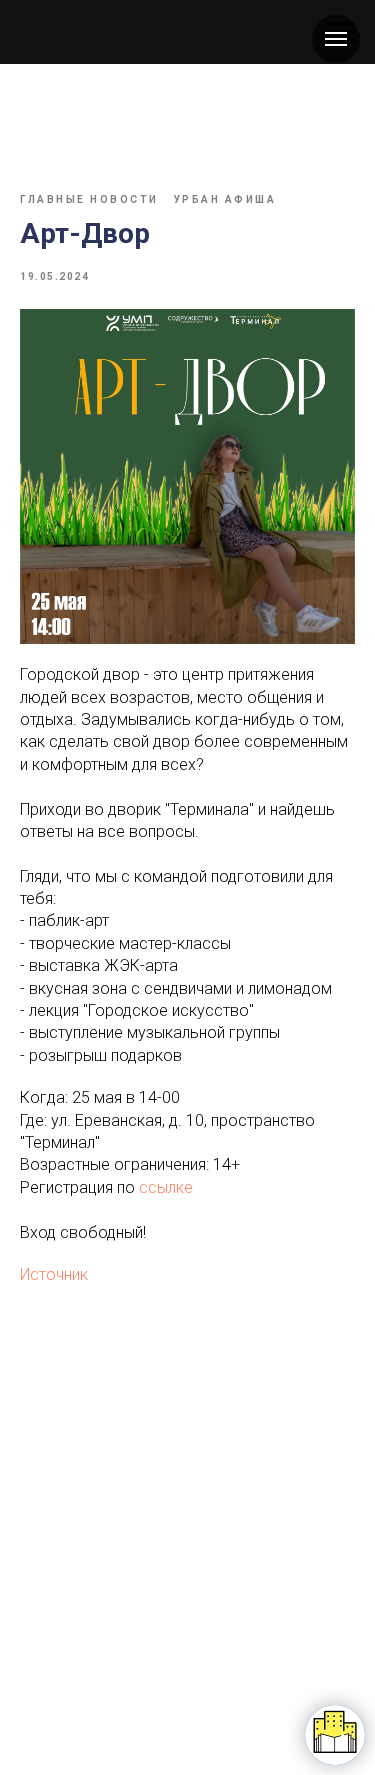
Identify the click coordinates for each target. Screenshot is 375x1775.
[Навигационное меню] (336, 39)
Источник (54, 1274)
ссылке (166, 1187)
